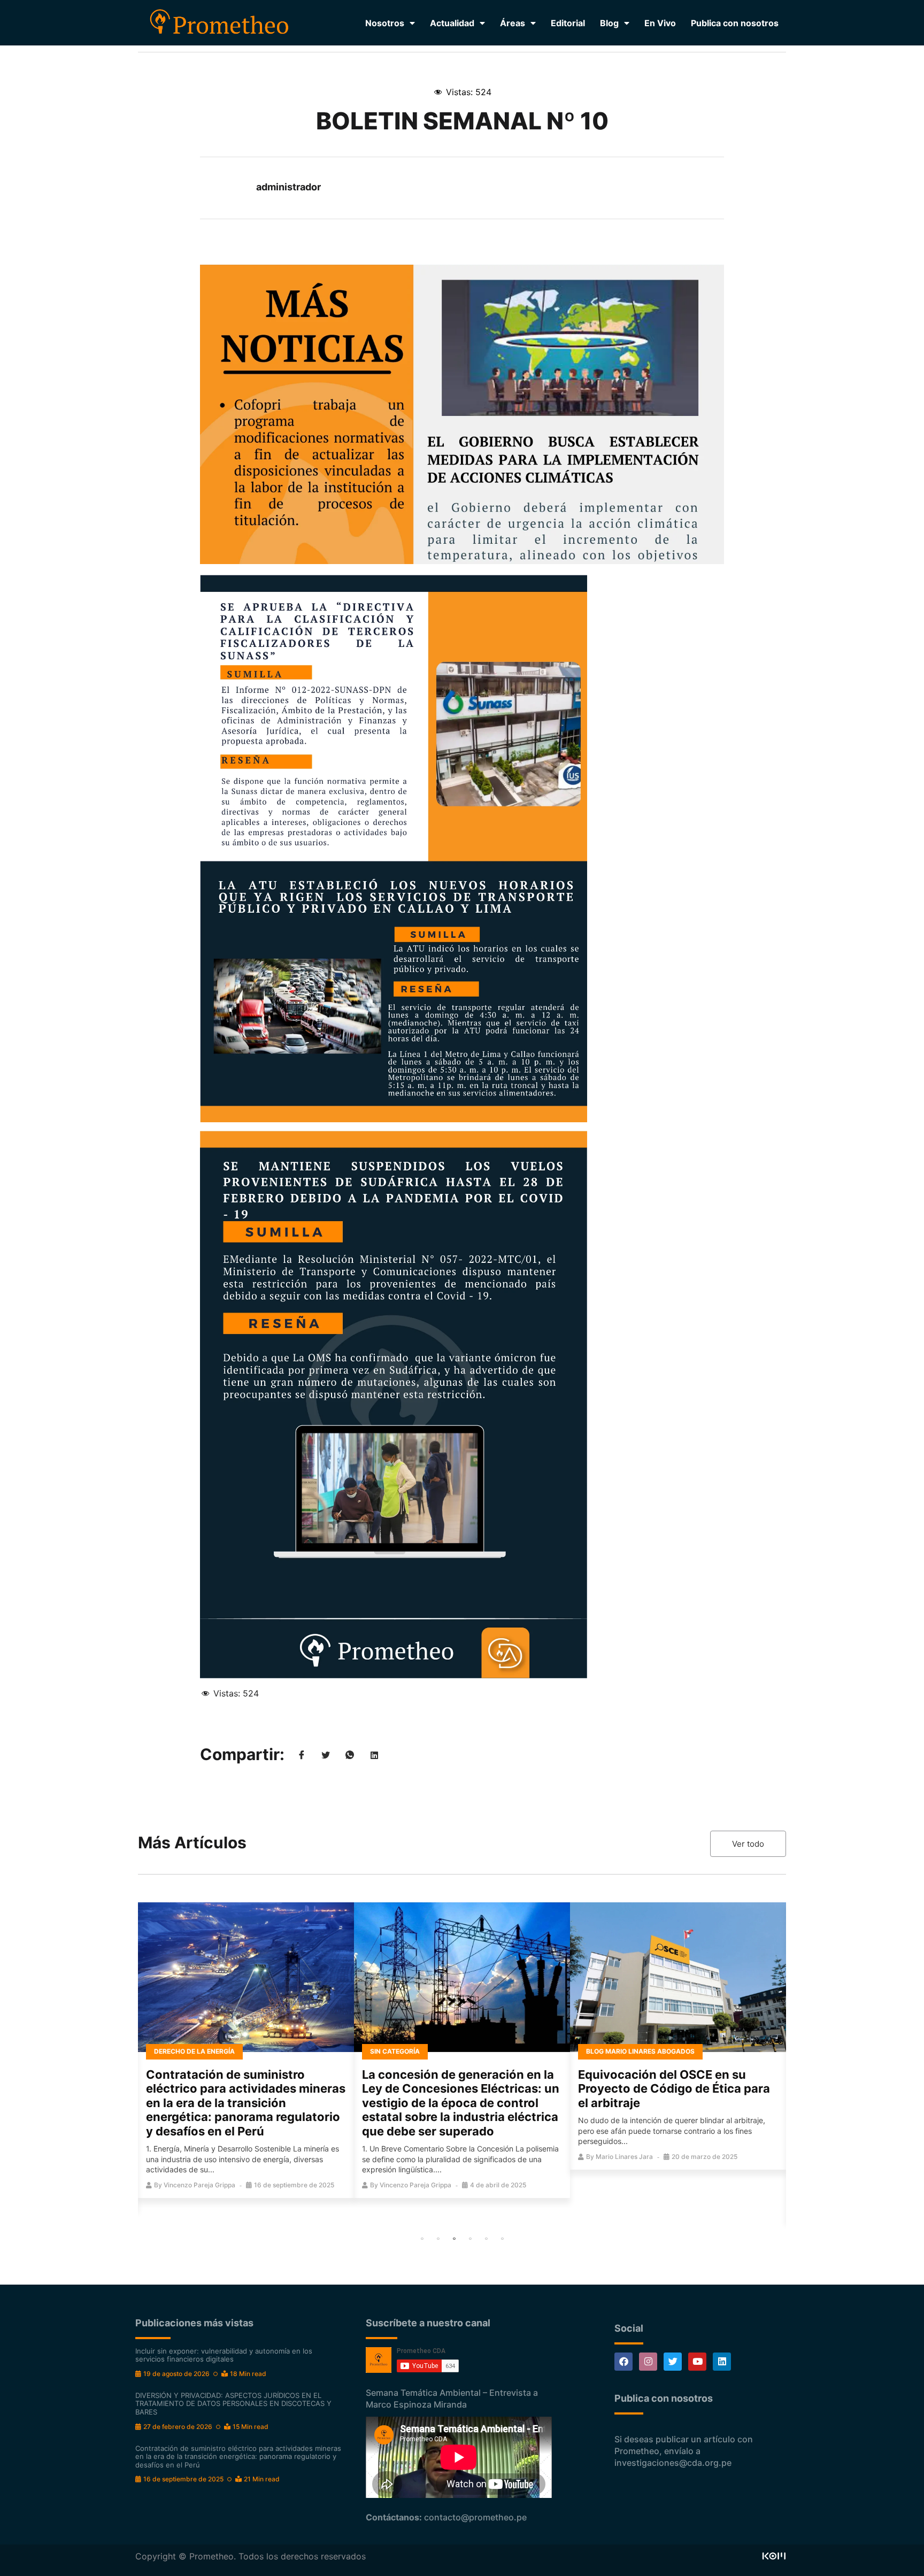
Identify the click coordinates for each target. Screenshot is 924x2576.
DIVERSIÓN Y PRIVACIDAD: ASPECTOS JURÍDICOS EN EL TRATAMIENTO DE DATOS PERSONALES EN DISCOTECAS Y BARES (233, 2404)
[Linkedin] (722, 2362)
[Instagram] (648, 2362)
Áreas (513, 23)
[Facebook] (623, 2362)
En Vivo (660, 23)
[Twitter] (673, 2362)
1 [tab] (422, 2239)
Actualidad (452, 23)
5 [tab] (486, 2239)
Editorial (568, 23)
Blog (609, 23)
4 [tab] (470, 2239)
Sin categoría (395, 2051)
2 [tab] (438, 2239)
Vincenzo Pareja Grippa (199, 2185)
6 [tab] (502, 2239)
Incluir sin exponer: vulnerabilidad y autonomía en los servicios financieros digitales (224, 2355)
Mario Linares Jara (624, 2157)
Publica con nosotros (735, 23)
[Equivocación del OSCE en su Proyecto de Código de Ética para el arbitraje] (678, 1977)
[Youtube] (697, 2362)
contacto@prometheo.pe (475, 2517)
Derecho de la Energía (194, 2051)
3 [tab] (454, 2239)
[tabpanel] (246, 2050)
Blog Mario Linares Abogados (640, 2051)
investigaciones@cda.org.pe (673, 2463)
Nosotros (385, 23)
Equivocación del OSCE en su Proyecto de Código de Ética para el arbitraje (674, 2089)
